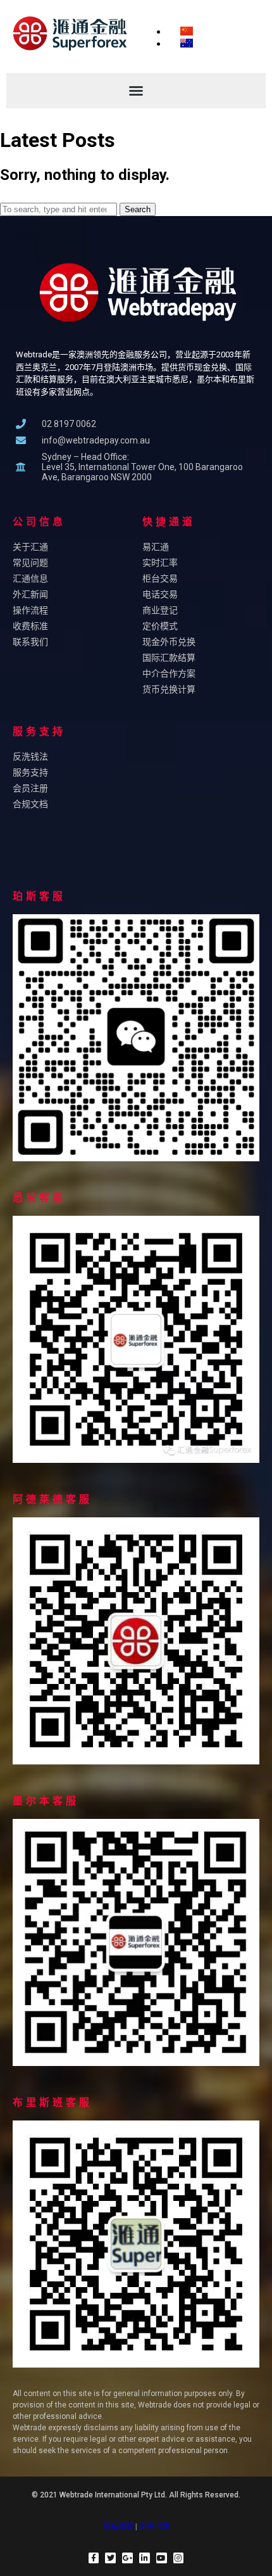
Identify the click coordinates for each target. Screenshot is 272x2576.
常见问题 (154, 2527)
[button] (136, 91)
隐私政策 (118, 2527)
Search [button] (138, 209)
